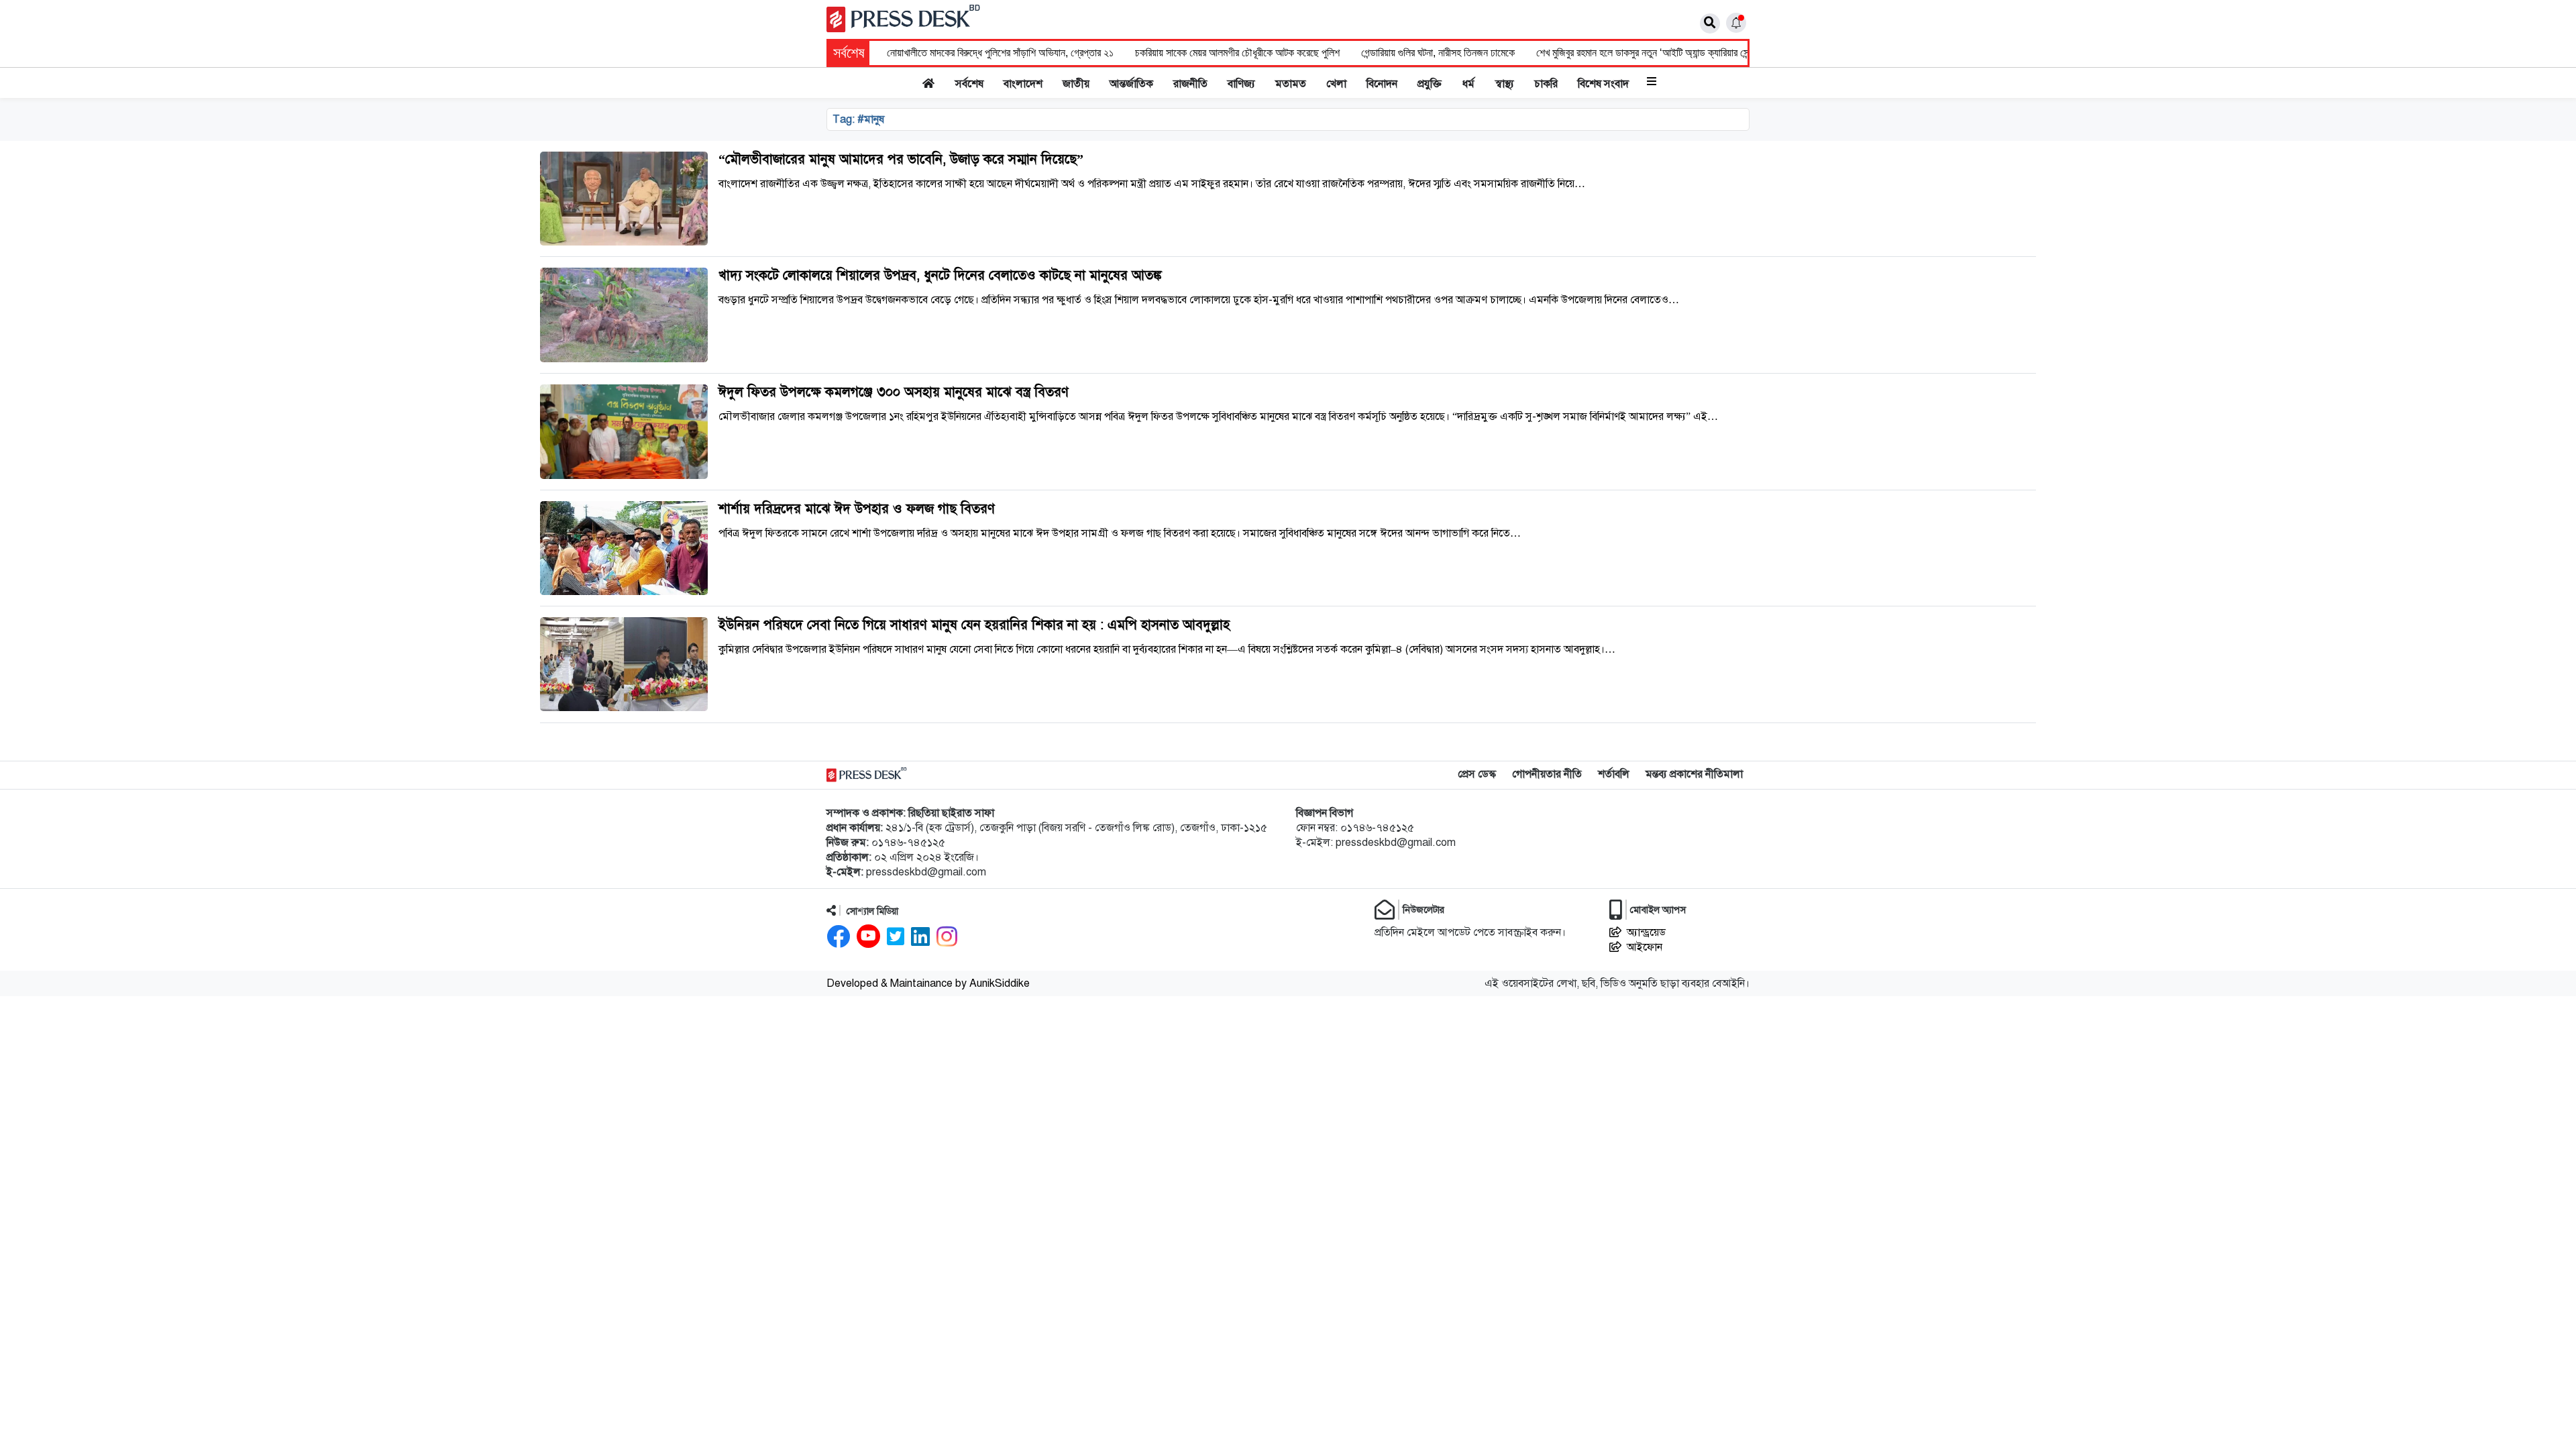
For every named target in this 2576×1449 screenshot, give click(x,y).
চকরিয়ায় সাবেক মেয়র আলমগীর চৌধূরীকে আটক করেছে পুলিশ (1237, 53)
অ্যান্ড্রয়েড (1646, 932)
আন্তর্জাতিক (1131, 84)
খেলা (1336, 84)
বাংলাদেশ (1023, 84)
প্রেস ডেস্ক (1477, 774)
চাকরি (1546, 84)
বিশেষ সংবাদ (1603, 84)
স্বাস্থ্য (1505, 84)
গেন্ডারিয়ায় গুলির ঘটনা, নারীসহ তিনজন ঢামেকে (1438, 53)
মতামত (1291, 84)
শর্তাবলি (1614, 774)
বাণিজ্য (1241, 84)
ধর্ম (1468, 84)
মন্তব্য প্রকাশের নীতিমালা (1694, 774)
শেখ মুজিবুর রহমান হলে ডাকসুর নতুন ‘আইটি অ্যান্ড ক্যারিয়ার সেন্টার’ (1649, 53)
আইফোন (1645, 947)
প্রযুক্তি (1430, 84)
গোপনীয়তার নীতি (1547, 774)
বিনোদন (1382, 84)
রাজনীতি (1190, 84)
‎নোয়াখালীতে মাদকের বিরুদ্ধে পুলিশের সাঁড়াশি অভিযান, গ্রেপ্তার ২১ (1000, 53)
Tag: (858, 119)
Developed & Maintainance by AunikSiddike (928, 983)
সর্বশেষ (969, 84)
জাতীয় (1076, 84)
